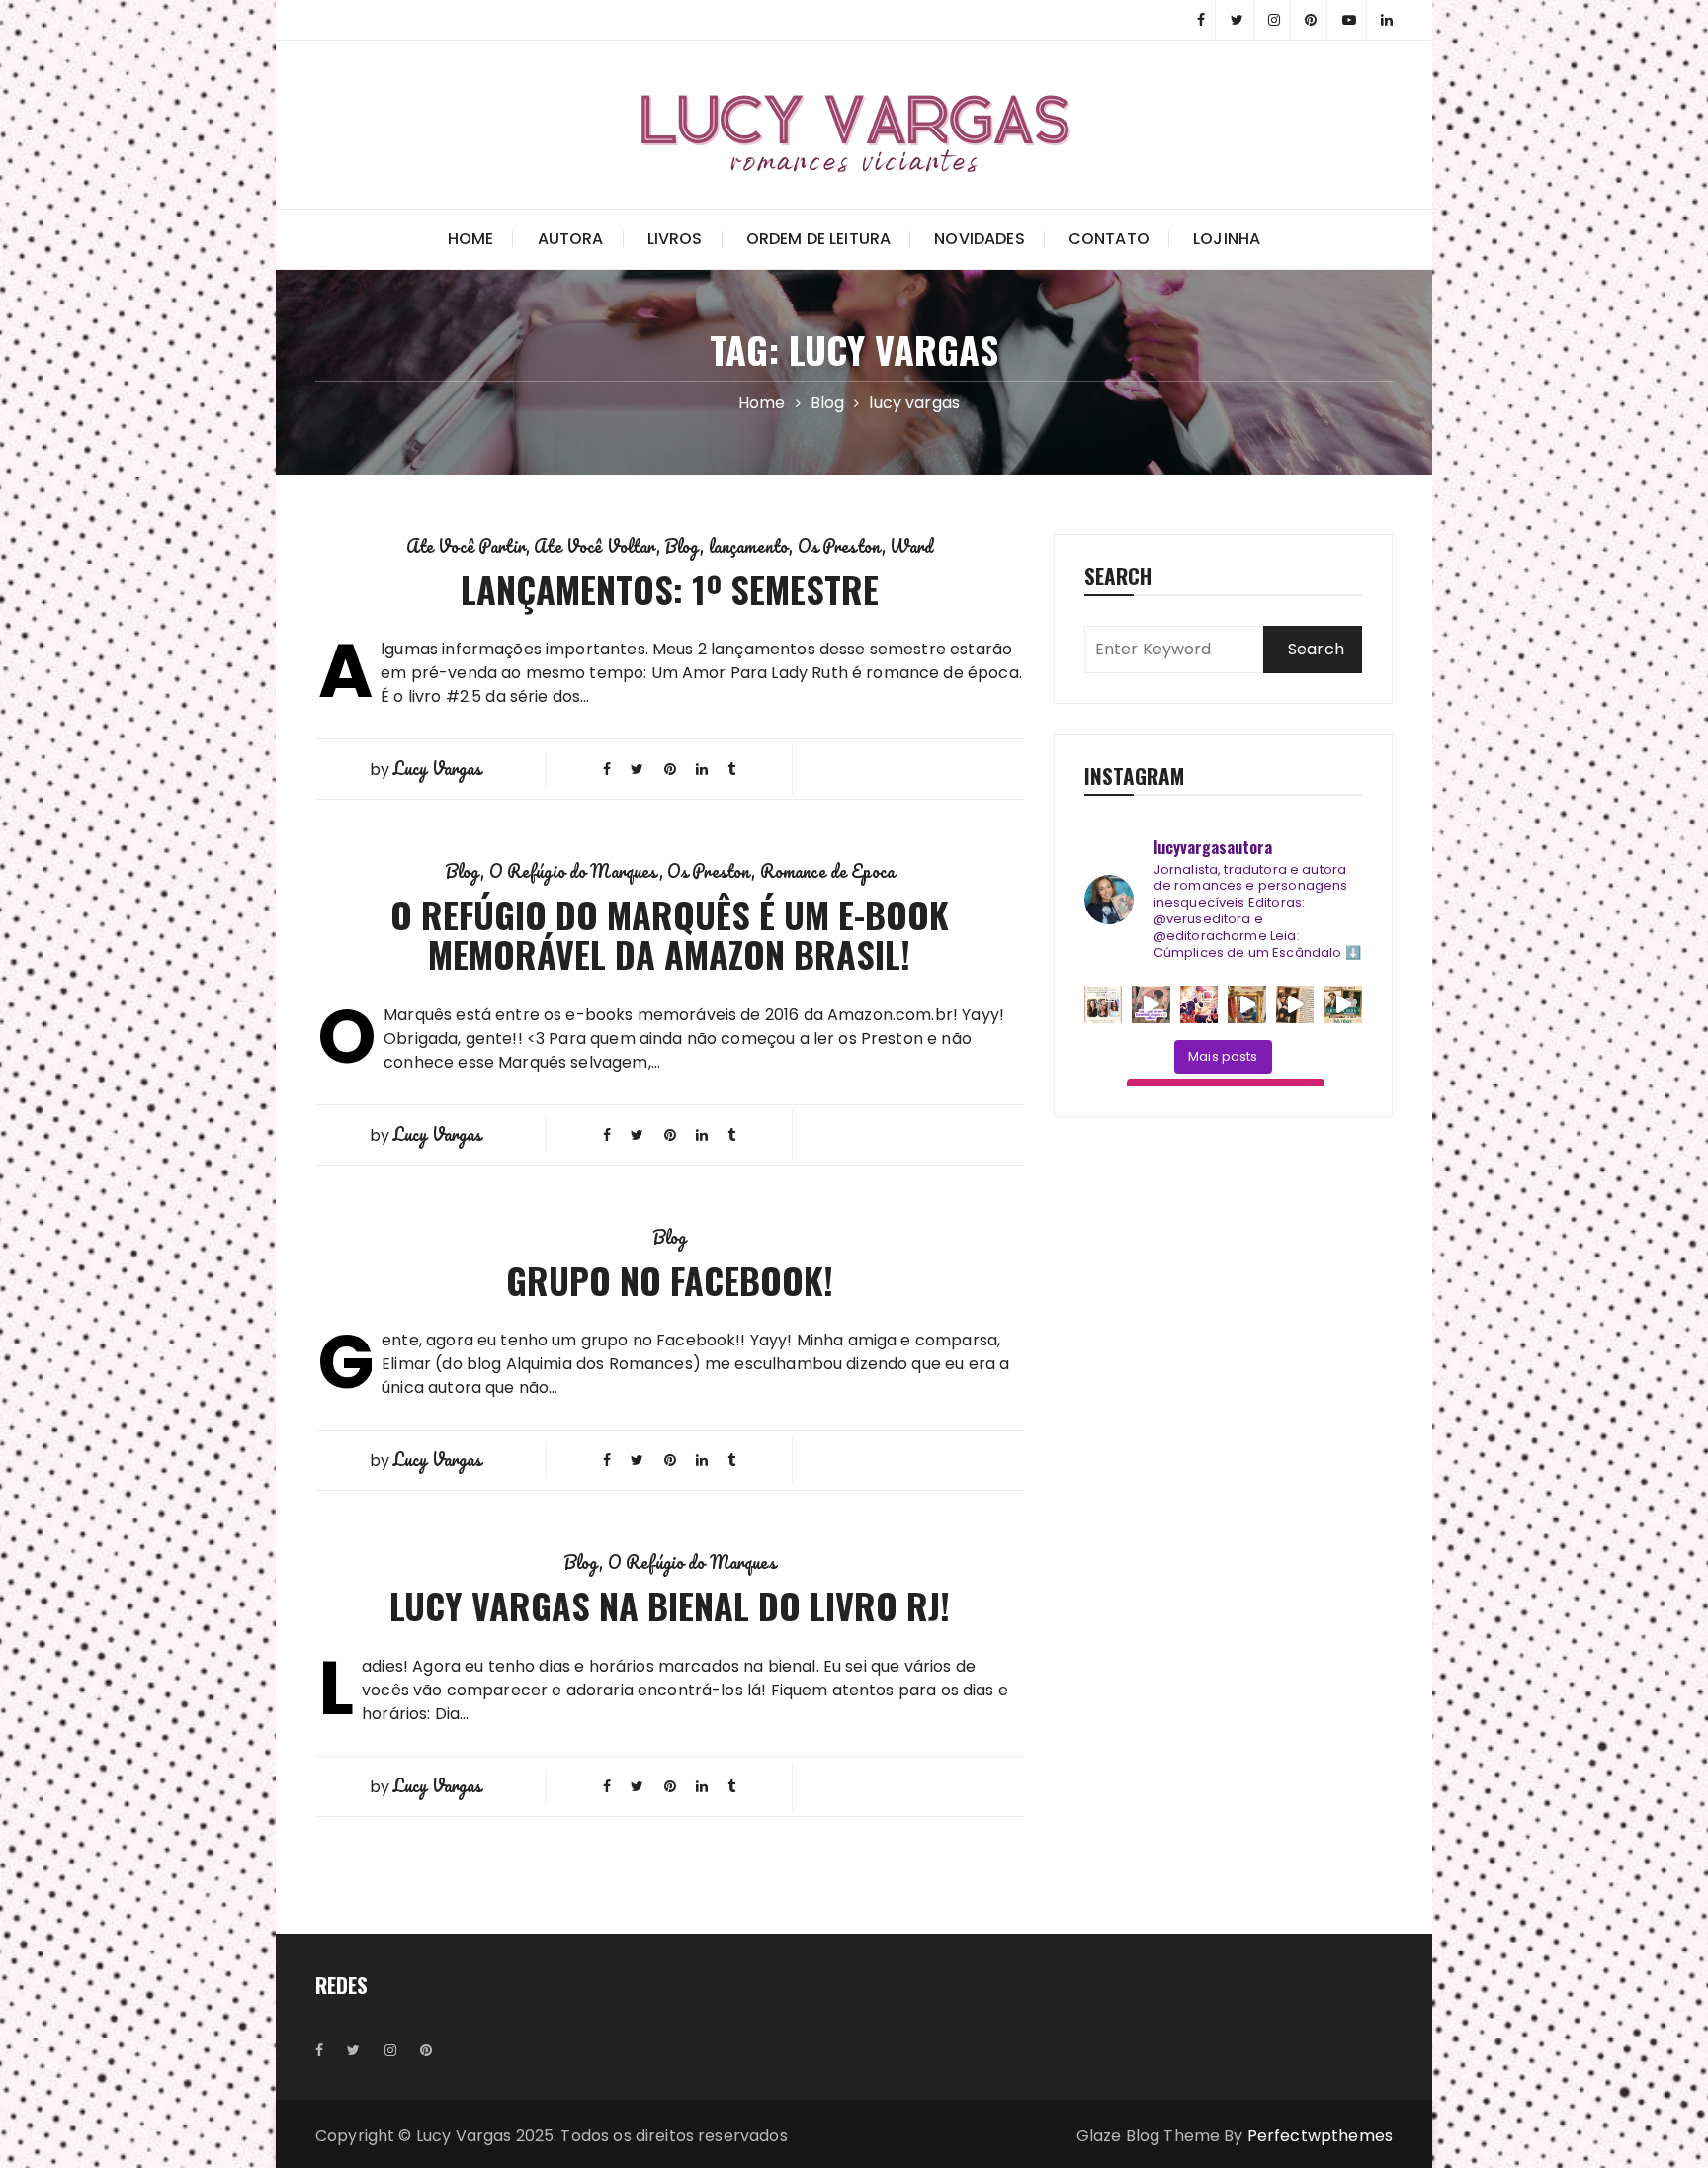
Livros (675, 239)
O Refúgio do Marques (574, 871)
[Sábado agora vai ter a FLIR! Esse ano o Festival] (1104, 1005)
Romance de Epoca (827, 871)
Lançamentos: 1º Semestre (670, 589)
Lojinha (1227, 239)
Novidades (979, 239)
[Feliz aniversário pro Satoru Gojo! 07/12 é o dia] (1199, 1005)
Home (471, 239)
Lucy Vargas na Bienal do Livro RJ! (670, 1605)
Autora (571, 239)
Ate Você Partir (466, 546)
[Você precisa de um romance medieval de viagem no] (1247, 1005)
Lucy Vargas (438, 768)
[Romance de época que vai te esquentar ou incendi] (1343, 1005)
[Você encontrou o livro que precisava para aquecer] (1295, 1005)
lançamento (749, 546)
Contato (1109, 239)
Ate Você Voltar (595, 546)
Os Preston (840, 546)
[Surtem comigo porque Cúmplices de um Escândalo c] (1151, 1005)
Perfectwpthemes (1320, 2136)
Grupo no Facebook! (670, 1280)
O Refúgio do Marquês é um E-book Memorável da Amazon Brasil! (670, 934)
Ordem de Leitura (818, 239)
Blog (683, 546)
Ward (911, 546)
